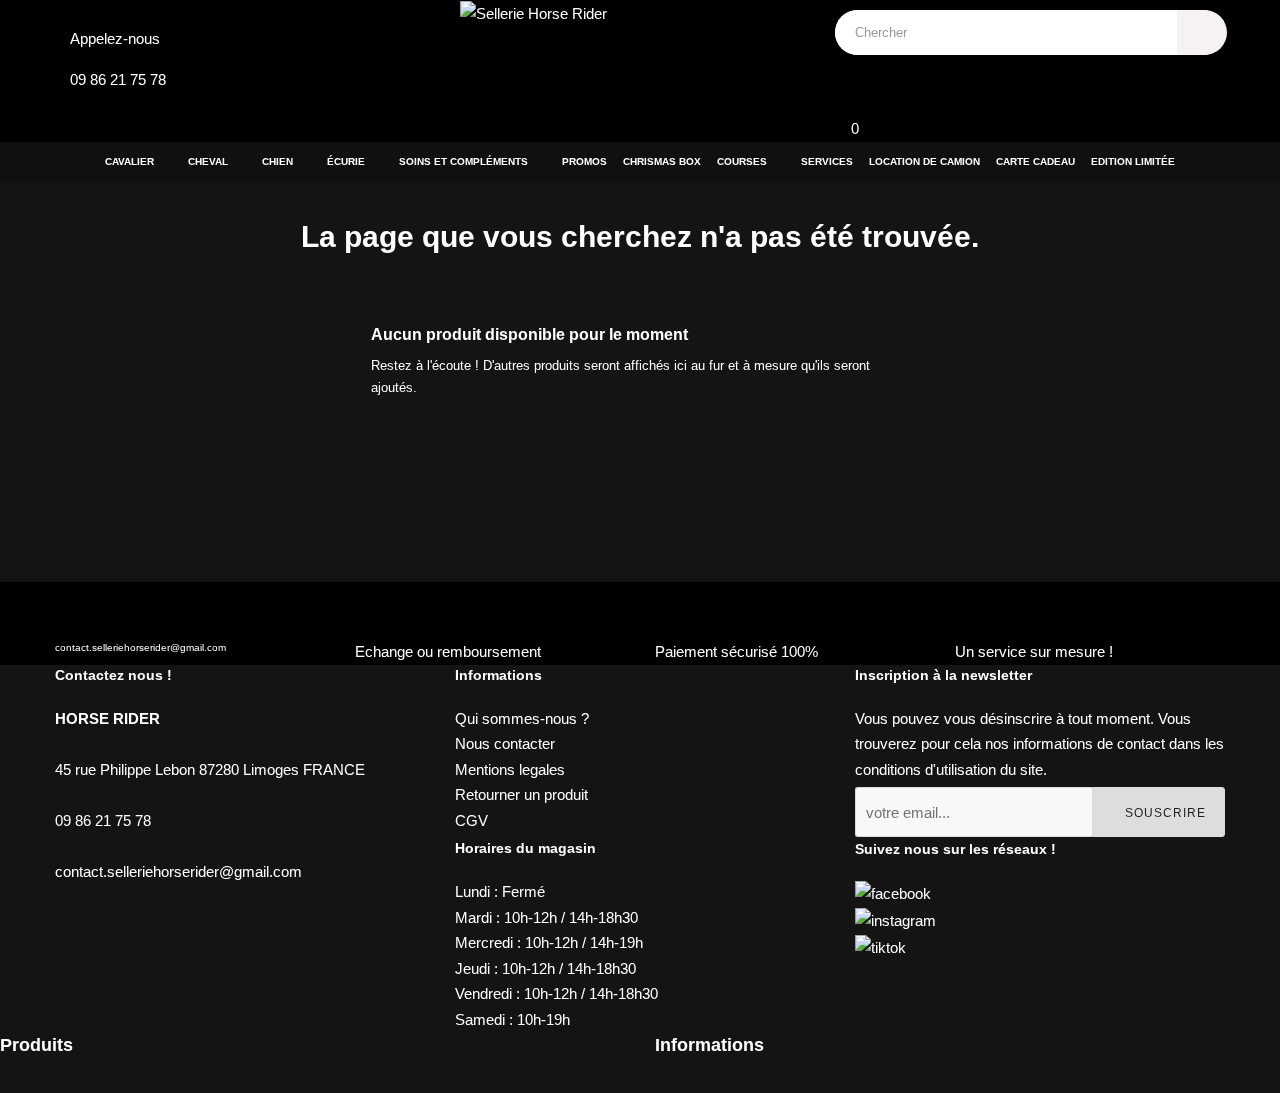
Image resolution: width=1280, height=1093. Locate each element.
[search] (1202, 32)
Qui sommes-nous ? (522, 718)
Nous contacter (505, 743)
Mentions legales (510, 769)
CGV (471, 820)
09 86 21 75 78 (118, 79)
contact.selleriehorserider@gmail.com (140, 647)
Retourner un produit (521, 794)
